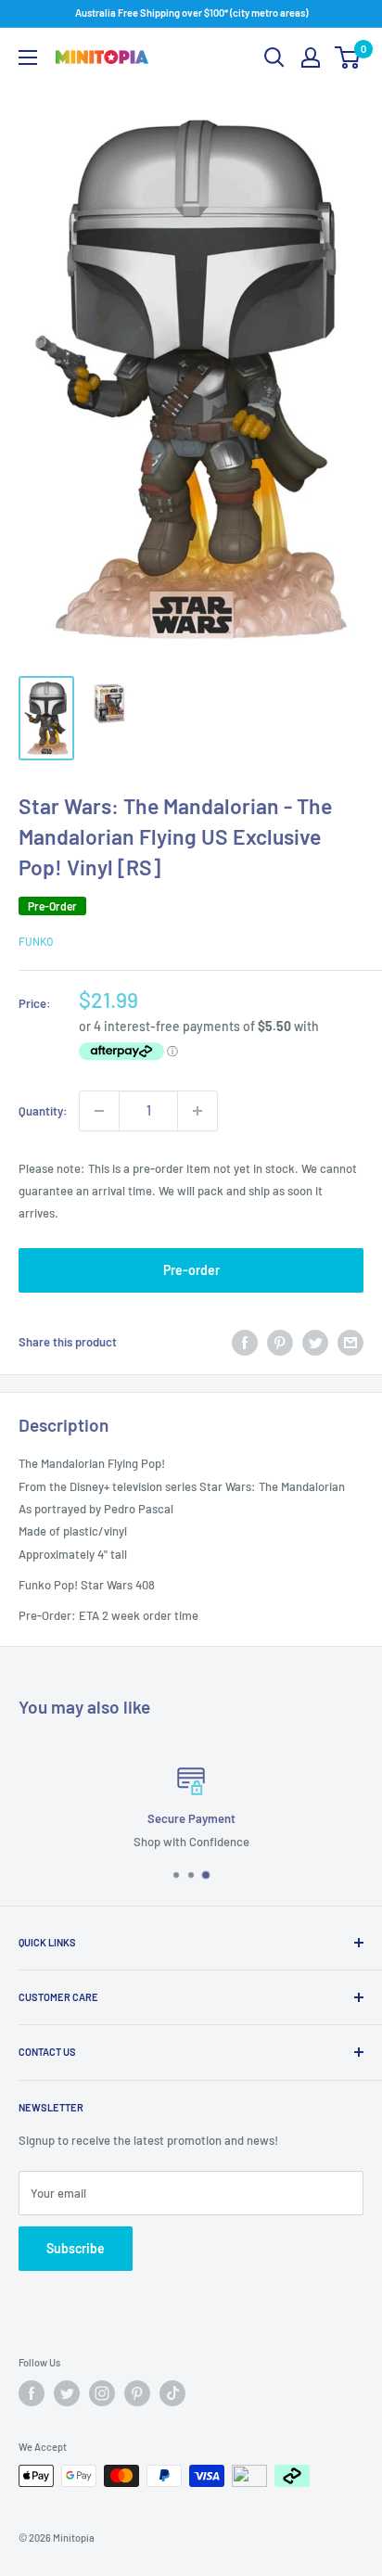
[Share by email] (350, 1343)
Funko (36, 941)
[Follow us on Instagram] (102, 2393)
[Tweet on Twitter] (315, 1343)
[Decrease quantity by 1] (99, 1111)
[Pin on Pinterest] (280, 1343)
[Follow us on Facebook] (32, 2393)
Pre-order (191, 1270)
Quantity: (43, 1111)
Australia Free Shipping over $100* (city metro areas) (191, 13)
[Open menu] (28, 57)
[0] (348, 57)
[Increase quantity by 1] (197, 1111)
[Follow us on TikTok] (172, 2393)
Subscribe (76, 2248)
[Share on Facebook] (245, 1343)
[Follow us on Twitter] (67, 2393)
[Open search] (274, 57)
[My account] (311, 57)
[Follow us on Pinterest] (137, 2393)
